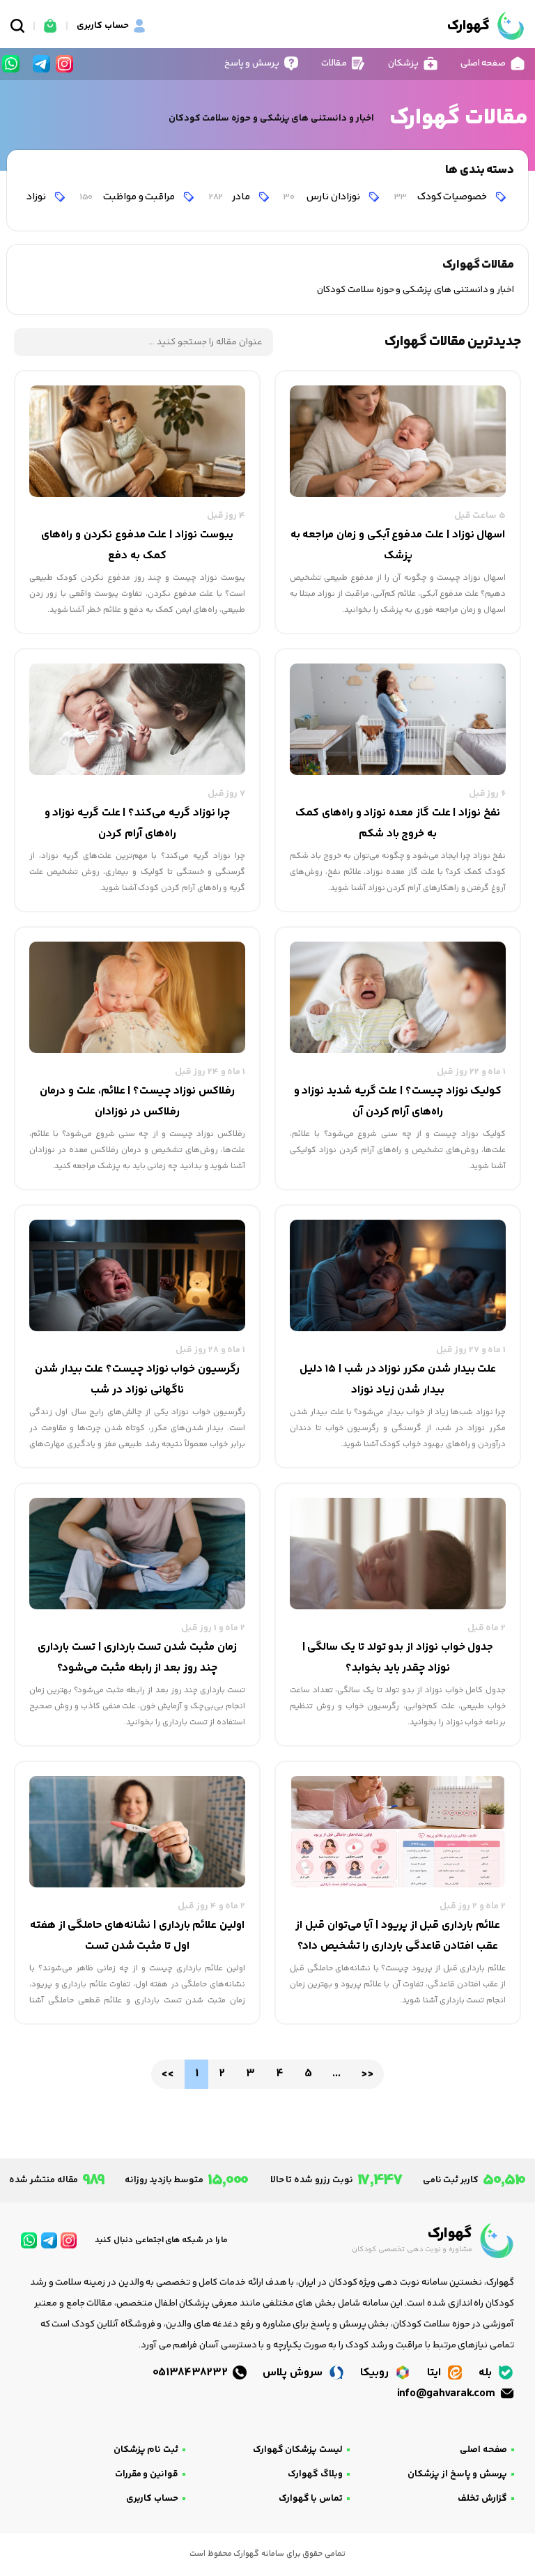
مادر (230, 197)
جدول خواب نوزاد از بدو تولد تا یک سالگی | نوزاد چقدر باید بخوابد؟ (398, 1658)
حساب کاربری (152, 2499)
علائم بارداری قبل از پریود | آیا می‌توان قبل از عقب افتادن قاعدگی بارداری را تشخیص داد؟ (398, 1936)
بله (487, 2373)
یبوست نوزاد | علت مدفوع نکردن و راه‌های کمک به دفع (137, 545)
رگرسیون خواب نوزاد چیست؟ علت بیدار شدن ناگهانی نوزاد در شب (137, 1380)
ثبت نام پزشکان (146, 2450)
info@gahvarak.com (447, 2394)
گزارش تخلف (482, 2499)
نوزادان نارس (322, 197)
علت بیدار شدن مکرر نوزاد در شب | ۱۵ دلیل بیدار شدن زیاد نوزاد (398, 1380)
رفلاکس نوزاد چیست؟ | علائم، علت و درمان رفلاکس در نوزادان (137, 1102)
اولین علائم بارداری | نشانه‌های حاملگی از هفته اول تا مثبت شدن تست (137, 1936)
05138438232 (192, 2373)
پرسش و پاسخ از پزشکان (457, 2474)
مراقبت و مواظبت (128, 197)
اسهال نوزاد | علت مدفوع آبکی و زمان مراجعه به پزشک (398, 545)
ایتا (435, 2373)
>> (367, 2074)
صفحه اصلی (483, 2450)
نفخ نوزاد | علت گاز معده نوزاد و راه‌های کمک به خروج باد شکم (398, 823)
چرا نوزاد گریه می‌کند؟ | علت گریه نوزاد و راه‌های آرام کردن (138, 823)
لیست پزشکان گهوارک (298, 2450)
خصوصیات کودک (441, 197)
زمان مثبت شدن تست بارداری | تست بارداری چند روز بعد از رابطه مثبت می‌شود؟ (137, 1658)
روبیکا (376, 2373)
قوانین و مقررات (147, 2474)
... (336, 2074)
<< (168, 2074)
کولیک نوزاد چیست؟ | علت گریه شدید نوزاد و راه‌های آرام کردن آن (398, 1102)
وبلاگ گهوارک (315, 2474)
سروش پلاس (294, 2373)
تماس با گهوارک (311, 2499)
